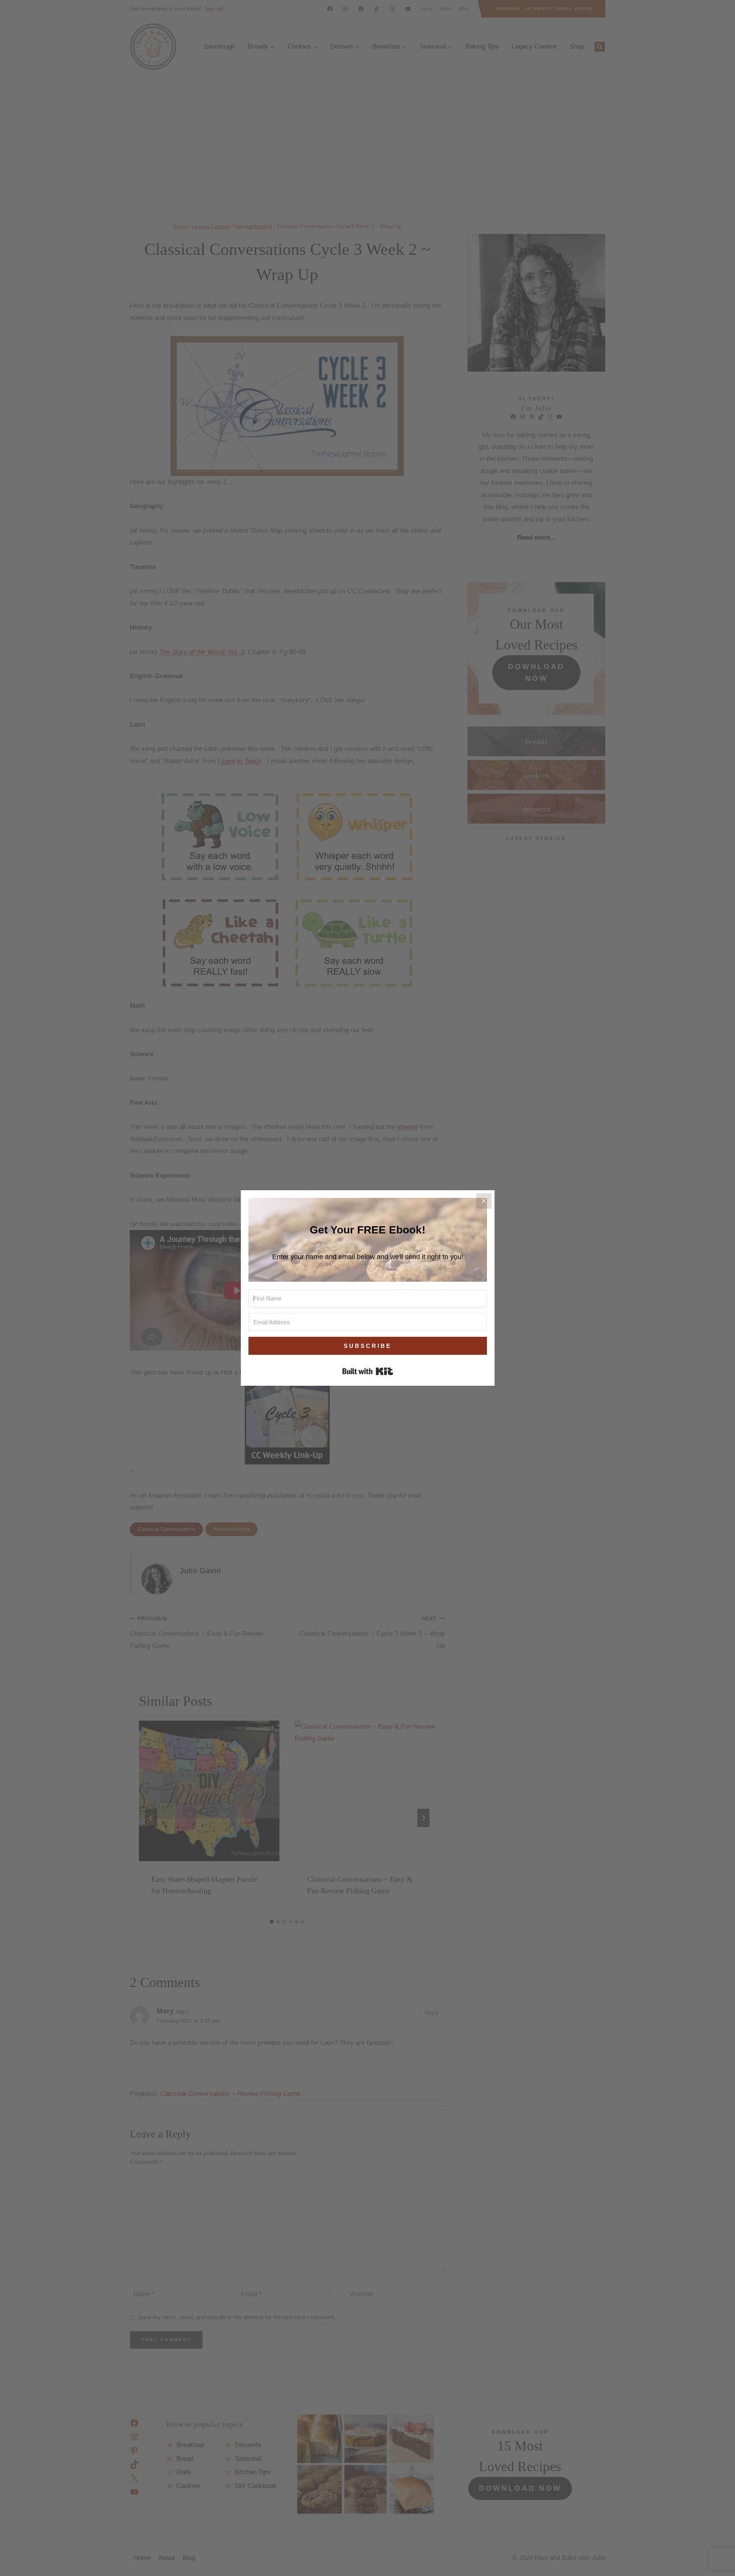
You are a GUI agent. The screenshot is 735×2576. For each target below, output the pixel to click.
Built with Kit (368, 1371)
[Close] (484, 1201)
